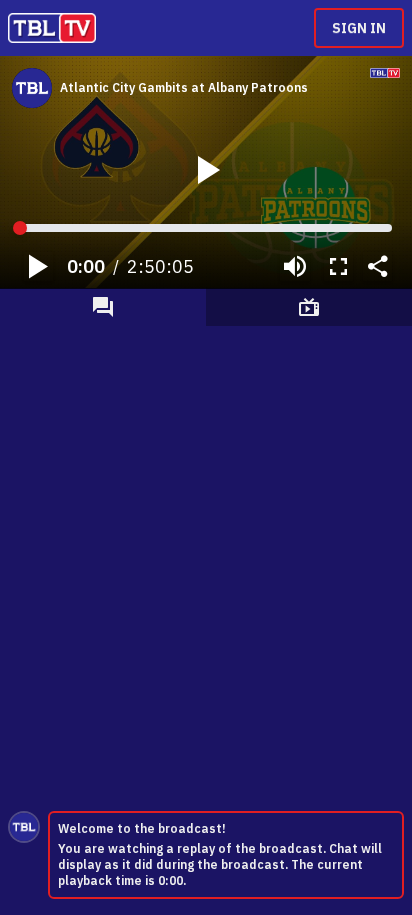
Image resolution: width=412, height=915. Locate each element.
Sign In (359, 28)
